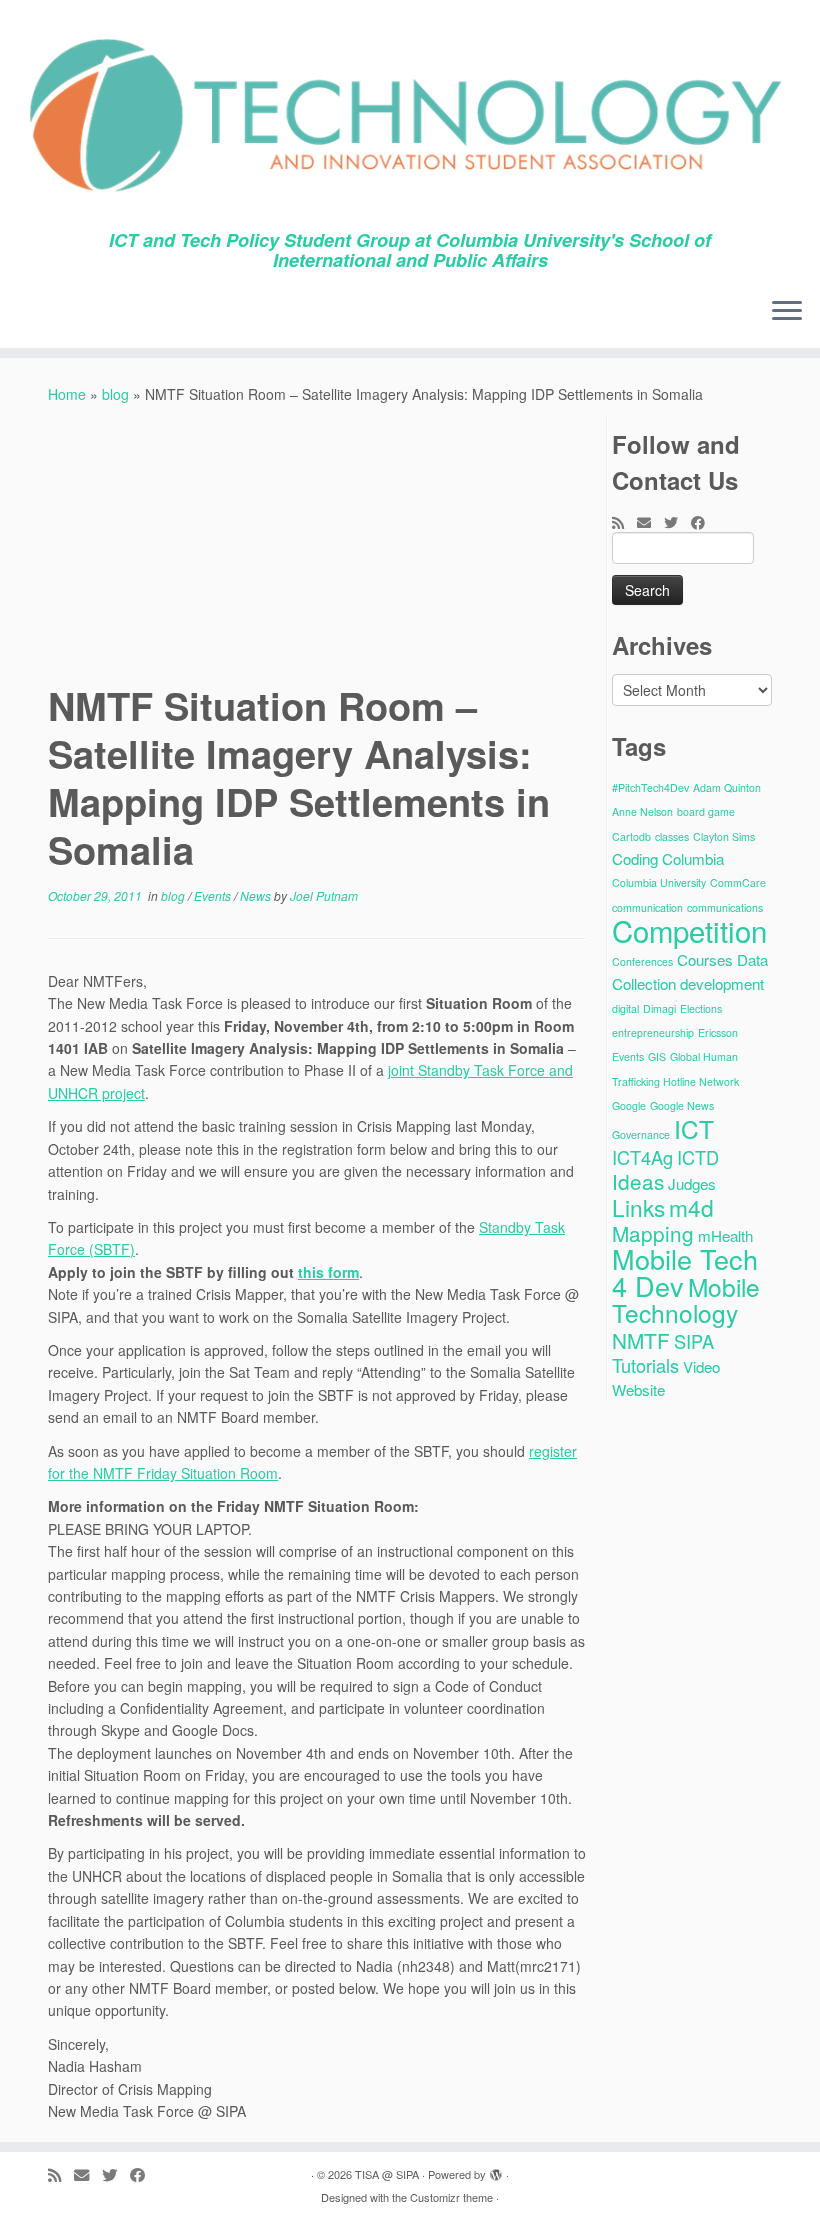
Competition (689, 930)
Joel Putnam (324, 895)
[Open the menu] (787, 312)
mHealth (725, 1235)
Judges (692, 1183)
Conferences (642, 961)
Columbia (693, 858)
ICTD (698, 1157)
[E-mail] (650, 522)
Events (214, 895)
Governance (641, 1134)
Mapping (653, 1233)
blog (115, 394)
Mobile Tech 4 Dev (685, 1272)
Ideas (638, 1181)
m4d (691, 1207)
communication (647, 907)
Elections (701, 1008)
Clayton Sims (724, 836)
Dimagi (659, 1008)
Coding (635, 858)
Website (638, 1389)
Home (67, 394)
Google (629, 1105)
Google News (682, 1105)
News (257, 895)
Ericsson (718, 1032)
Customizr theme (451, 2197)
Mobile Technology (686, 1299)
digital (625, 1008)
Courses (705, 959)
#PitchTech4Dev (650, 787)
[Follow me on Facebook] (704, 522)
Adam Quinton (727, 787)
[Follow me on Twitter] (677, 522)
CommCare (738, 882)
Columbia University (659, 882)
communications (725, 907)
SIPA (694, 1341)
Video (701, 1366)
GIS (657, 1056)
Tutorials (645, 1365)
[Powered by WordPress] (496, 2170)
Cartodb (631, 836)
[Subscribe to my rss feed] (624, 522)
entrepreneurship (653, 1032)
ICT (694, 1128)
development (722, 983)
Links (638, 1207)
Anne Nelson (642, 811)
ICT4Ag (642, 1157)
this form (328, 1272)
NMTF (641, 1340)
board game (706, 811)
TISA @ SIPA (387, 2174)
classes (672, 836)
